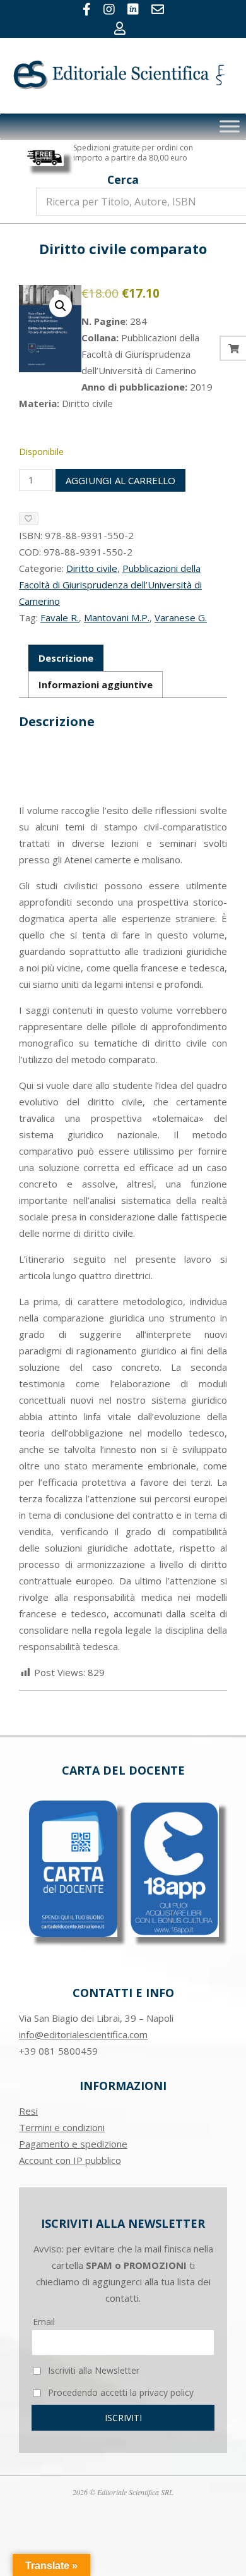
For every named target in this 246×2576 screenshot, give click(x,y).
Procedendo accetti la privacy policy (120, 2392)
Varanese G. (181, 617)
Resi (28, 2111)
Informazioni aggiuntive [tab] (96, 684)
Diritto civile (92, 568)
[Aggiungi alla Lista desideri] (29, 519)
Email (44, 2322)
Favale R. (60, 617)
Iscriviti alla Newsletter (92, 2370)
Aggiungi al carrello (120, 480)
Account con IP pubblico (70, 2160)
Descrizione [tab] (66, 658)
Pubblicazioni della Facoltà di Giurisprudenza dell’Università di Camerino (110, 585)
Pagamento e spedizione (73, 2144)
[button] (61, 306)
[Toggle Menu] (230, 126)
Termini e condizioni (62, 2127)
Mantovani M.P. (117, 617)
